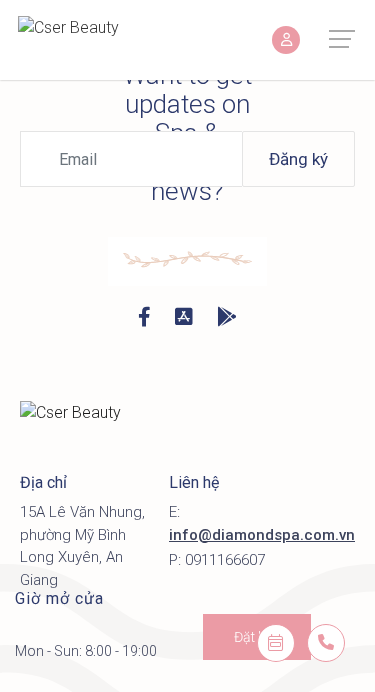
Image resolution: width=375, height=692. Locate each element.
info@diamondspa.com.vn (262, 535)
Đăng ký (298, 159)
